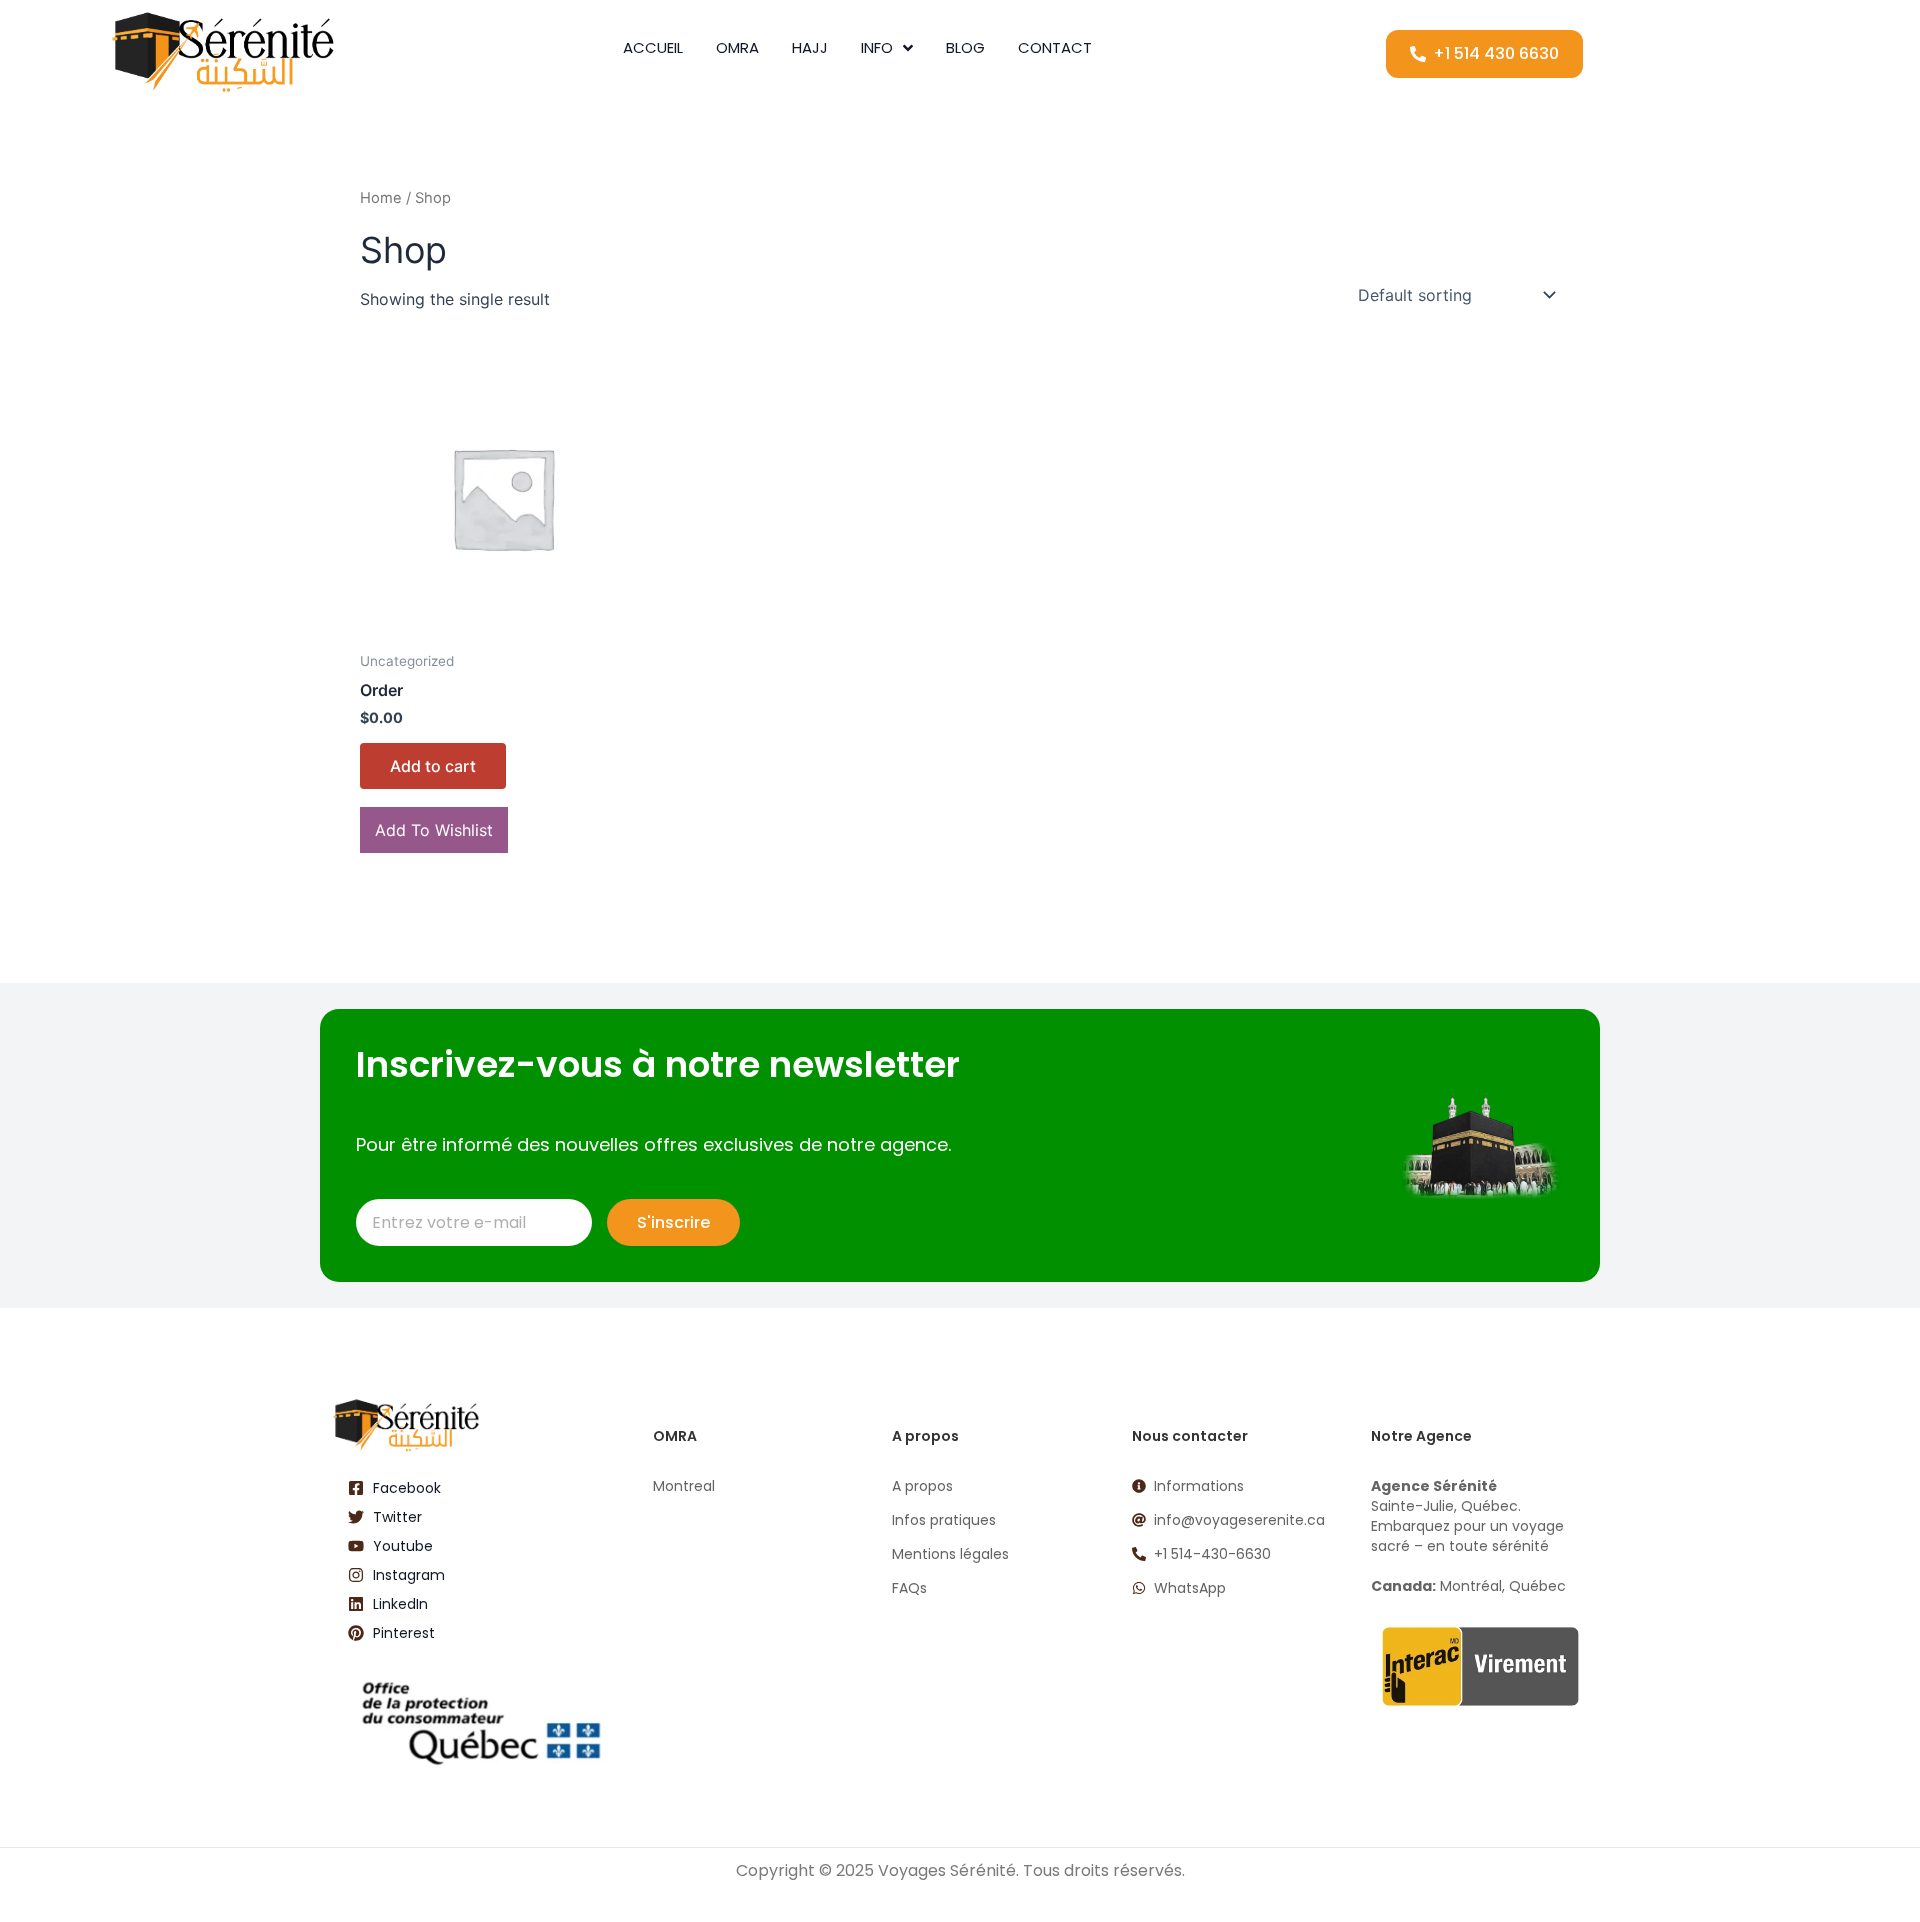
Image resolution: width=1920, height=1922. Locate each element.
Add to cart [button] (433, 766)
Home (381, 198)
